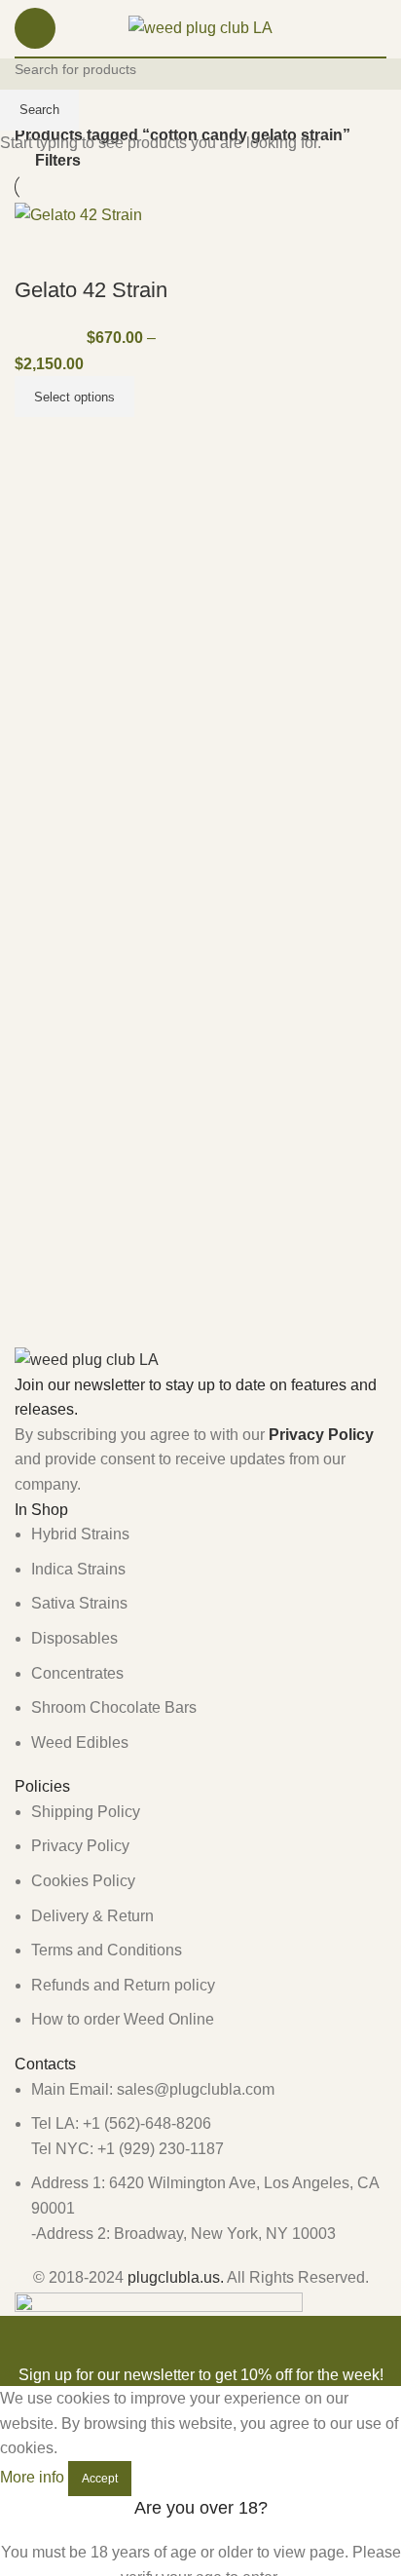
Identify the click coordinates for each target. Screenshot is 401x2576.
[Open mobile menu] (35, 28)
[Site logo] (200, 27)
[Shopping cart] (386, 28)
